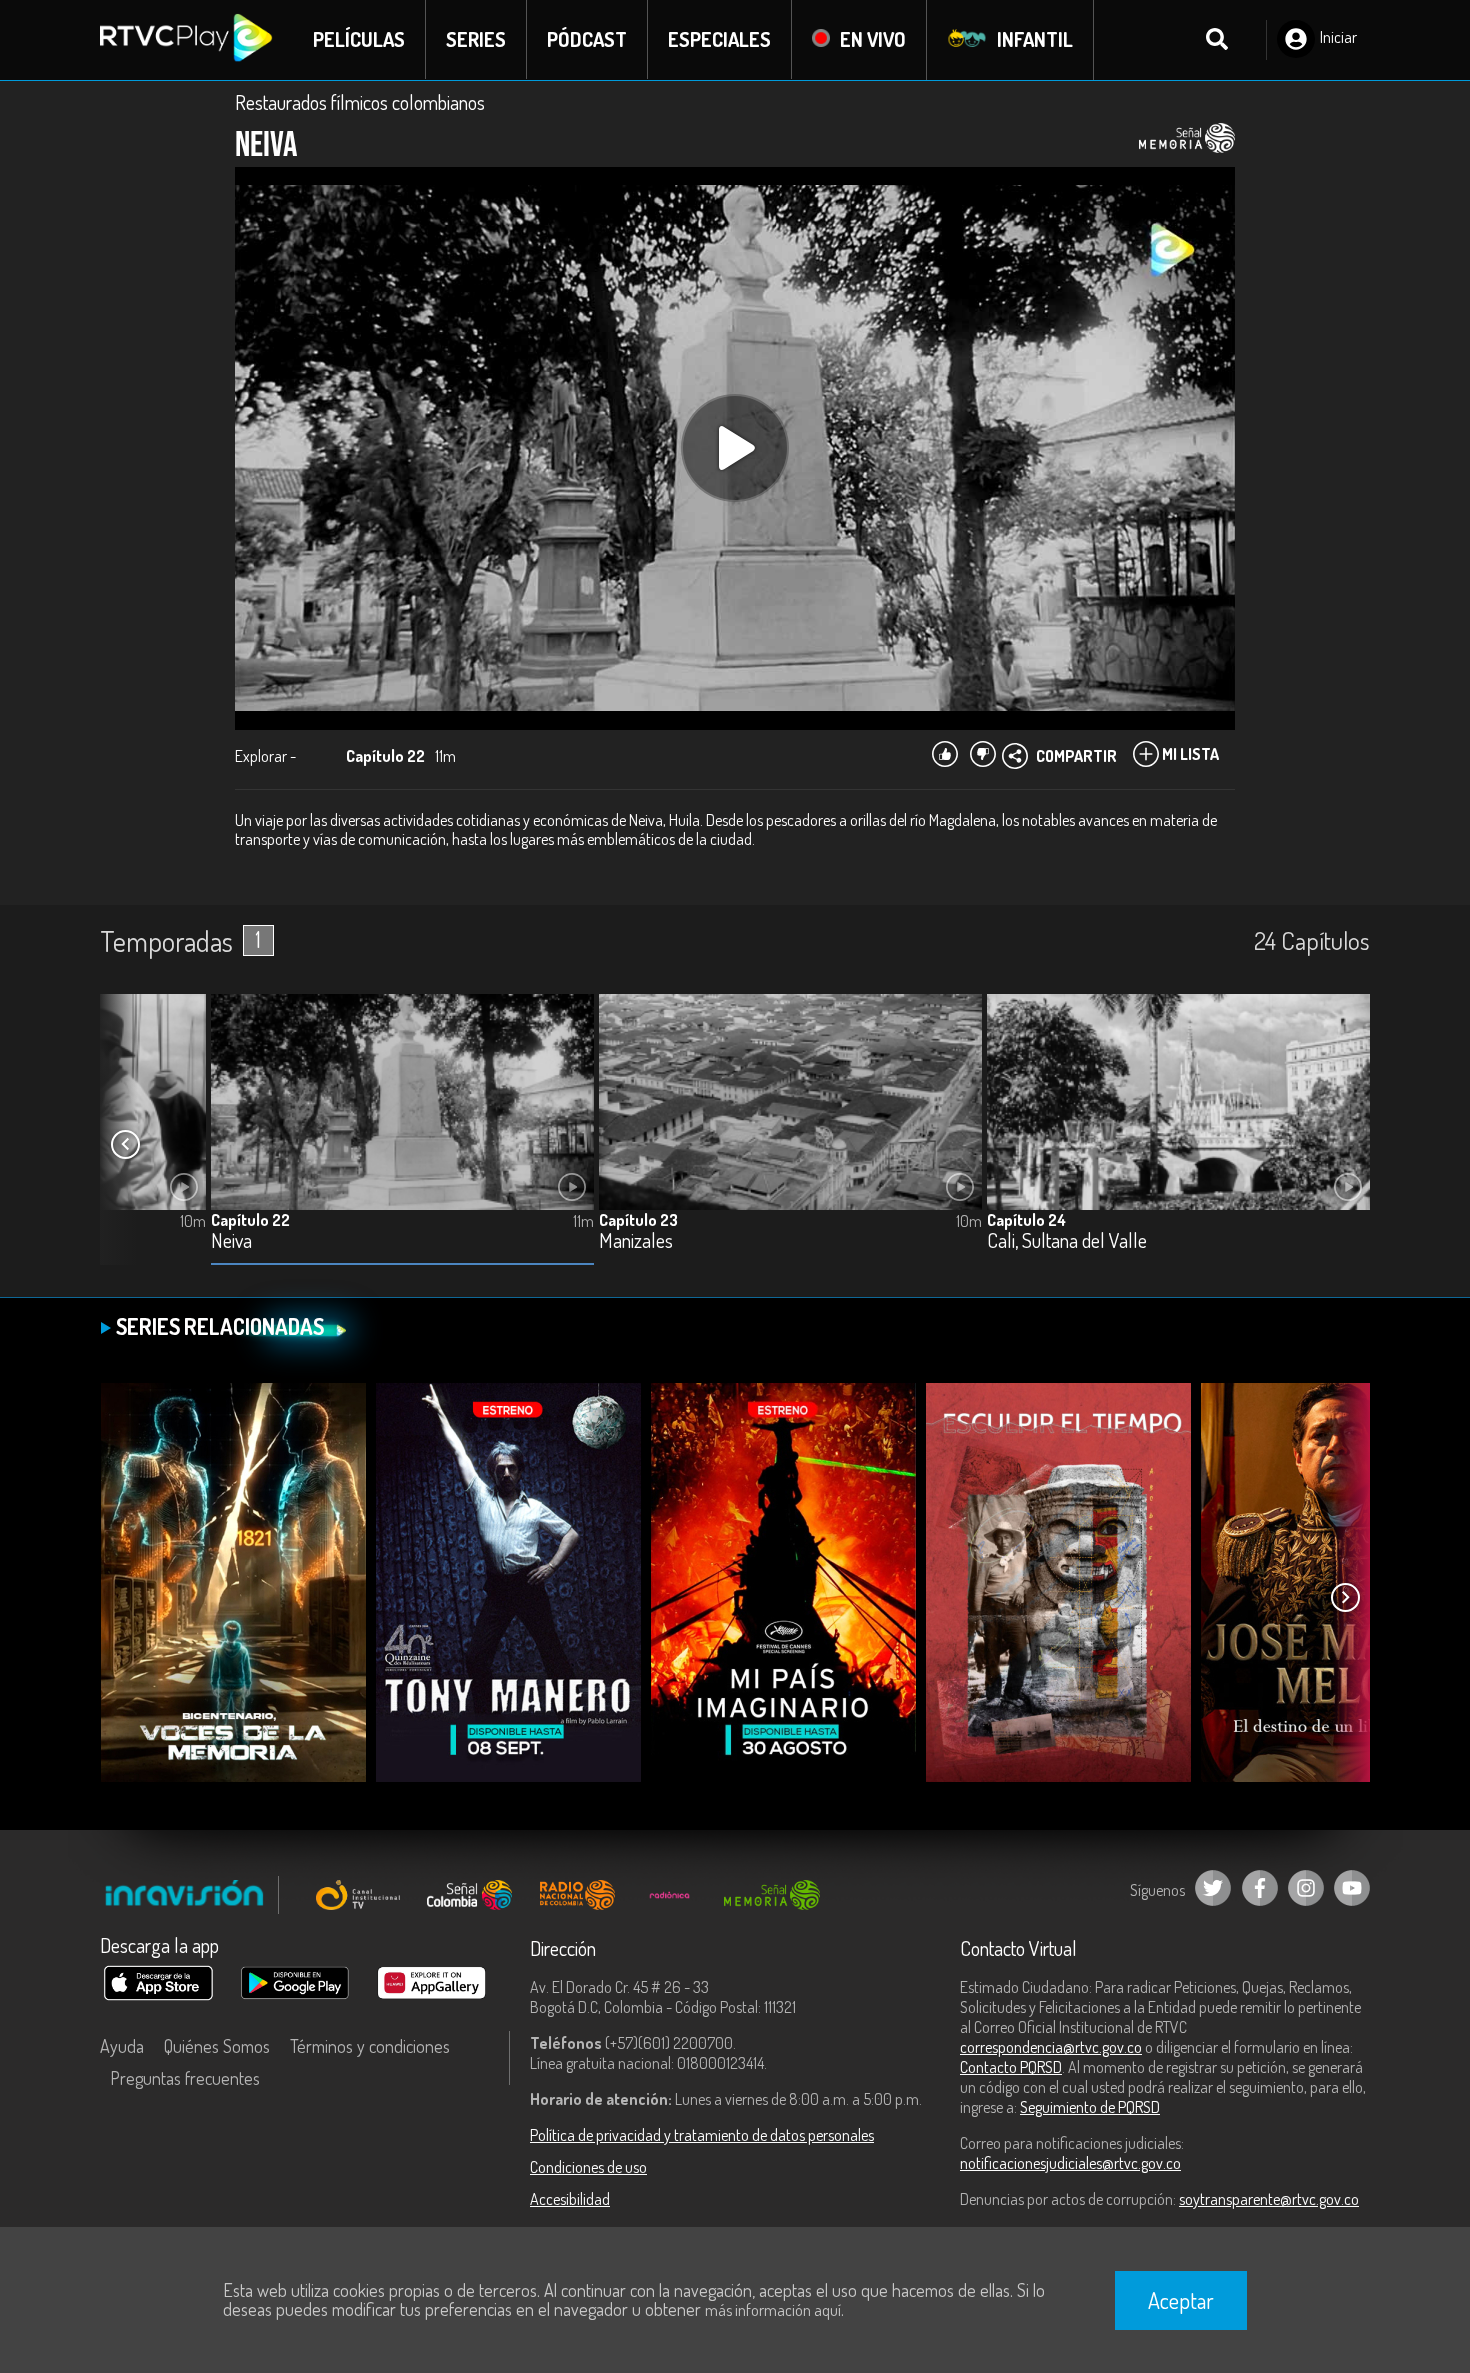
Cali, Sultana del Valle (1067, 1241)
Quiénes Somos (217, 2046)
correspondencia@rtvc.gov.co (1051, 2047)
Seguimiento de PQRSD (1090, 2107)
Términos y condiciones (370, 2046)
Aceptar (1181, 2300)
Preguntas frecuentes (185, 2078)
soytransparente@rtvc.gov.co (1269, 2199)
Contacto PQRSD (1011, 2067)
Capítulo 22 (250, 1220)
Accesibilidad (570, 2199)
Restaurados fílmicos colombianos (360, 102)
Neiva (231, 1241)
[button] (125, 1145)
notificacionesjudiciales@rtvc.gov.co (1070, 2163)
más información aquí (773, 2310)
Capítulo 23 (638, 1220)
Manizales (636, 1241)
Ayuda (122, 2046)
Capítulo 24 (1026, 1220)
